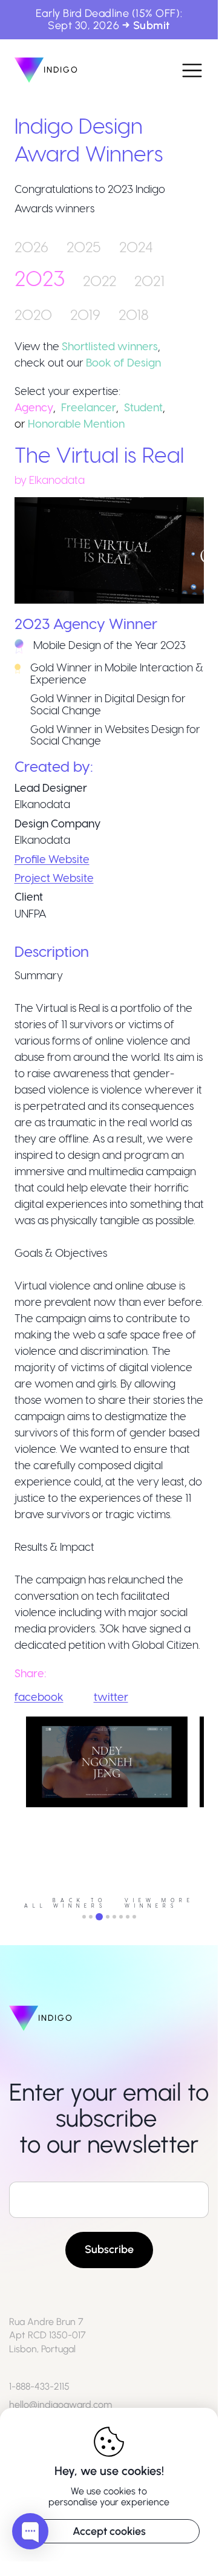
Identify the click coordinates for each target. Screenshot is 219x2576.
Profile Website (52, 859)
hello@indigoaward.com (60, 2405)
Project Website (54, 877)
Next (213, 1811)
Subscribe (109, 2249)
